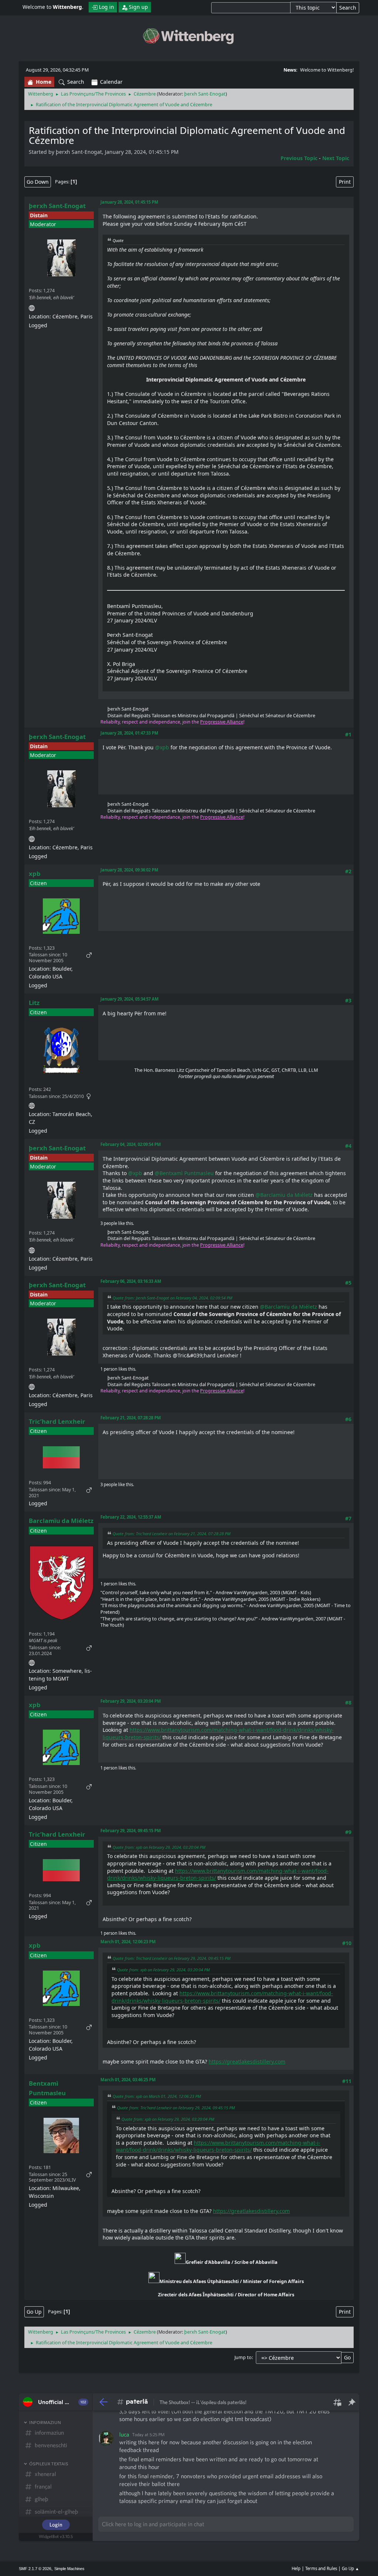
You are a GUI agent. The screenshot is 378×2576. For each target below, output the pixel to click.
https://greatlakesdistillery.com (247, 2062)
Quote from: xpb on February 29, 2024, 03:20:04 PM (159, 1847)
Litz (34, 1003)
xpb (35, 873)
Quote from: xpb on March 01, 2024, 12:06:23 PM (157, 2096)
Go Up (34, 2312)
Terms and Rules (321, 2568)
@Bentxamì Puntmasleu (184, 1173)
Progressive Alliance (222, 722)
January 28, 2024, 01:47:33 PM (129, 733)
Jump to (243, 2357)
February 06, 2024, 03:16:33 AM (131, 1281)
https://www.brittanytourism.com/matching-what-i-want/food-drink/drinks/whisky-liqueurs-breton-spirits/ (218, 2146)
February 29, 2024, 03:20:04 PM (131, 1701)
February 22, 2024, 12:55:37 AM (131, 1517)
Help (296, 2568)
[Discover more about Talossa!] (32, 1104)
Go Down (38, 182)
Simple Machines (69, 2569)
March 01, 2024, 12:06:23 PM (128, 1942)
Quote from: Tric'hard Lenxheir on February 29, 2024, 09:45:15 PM (171, 1958)
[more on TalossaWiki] (32, 307)
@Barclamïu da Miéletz (284, 1195)
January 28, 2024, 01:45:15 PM (129, 202)
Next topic (336, 158)
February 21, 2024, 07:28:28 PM (131, 1418)
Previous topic (299, 158)
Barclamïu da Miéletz (61, 1521)
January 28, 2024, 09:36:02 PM (129, 870)
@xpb (162, 747)
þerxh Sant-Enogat (205, 94)
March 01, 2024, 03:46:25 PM (128, 2080)
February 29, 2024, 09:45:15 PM (131, 1831)
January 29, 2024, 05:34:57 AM (130, 999)
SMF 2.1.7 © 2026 (35, 2569)
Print (345, 182)
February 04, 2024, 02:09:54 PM (131, 1144)
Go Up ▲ (350, 2568)
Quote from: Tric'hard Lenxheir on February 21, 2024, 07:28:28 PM (171, 1534)
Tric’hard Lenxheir (57, 1421)
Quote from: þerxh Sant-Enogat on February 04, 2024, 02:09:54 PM (172, 1298)
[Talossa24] (32, 1662)
